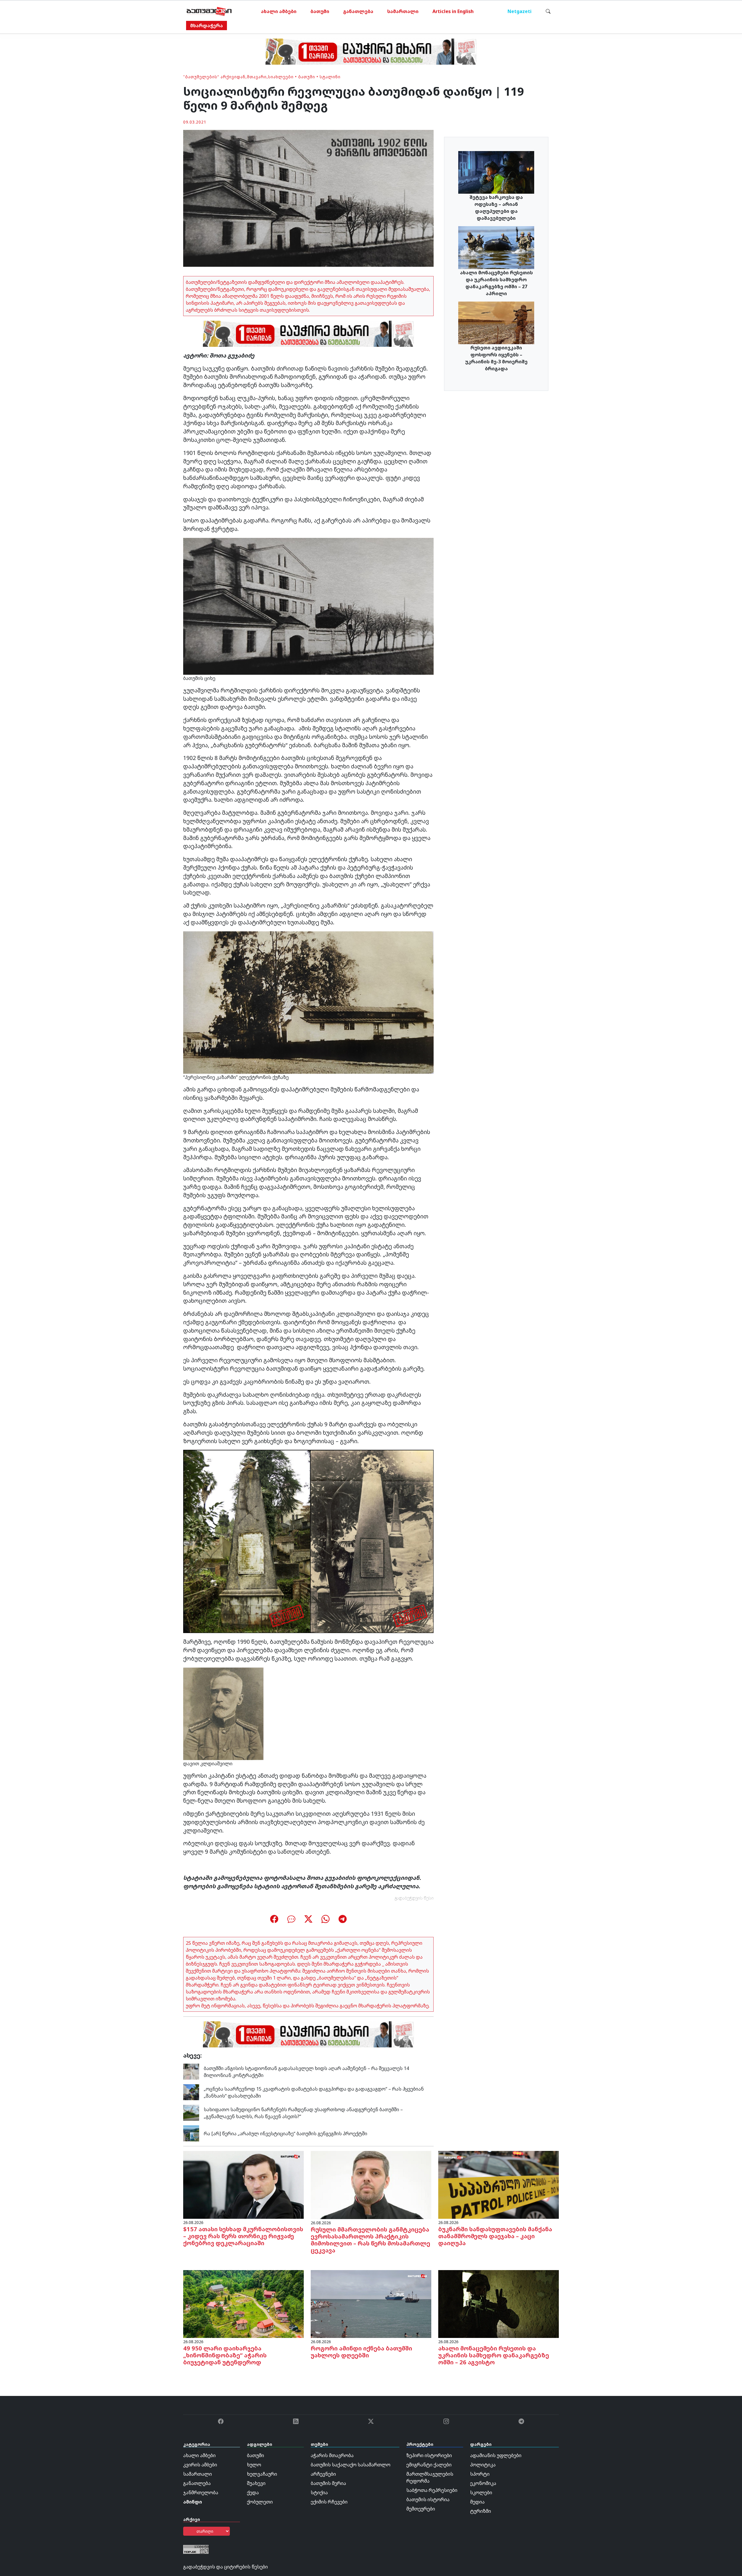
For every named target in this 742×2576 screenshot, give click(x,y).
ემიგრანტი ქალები (429, 2465)
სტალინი (330, 77)
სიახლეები (281, 77)
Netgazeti (520, 11)
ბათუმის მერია (328, 2483)
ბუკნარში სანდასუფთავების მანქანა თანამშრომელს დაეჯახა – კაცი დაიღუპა (495, 2236)
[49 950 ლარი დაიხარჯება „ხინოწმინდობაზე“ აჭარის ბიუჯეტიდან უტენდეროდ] (243, 2304)
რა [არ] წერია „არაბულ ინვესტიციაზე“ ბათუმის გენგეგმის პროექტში (285, 2134)
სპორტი (480, 2474)
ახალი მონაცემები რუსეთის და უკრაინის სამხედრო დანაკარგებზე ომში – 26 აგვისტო (494, 2355)
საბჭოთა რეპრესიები (432, 2490)
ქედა (253, 2492)
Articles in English (453, 11)
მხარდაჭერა (207, 26)
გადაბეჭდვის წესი (414, 1898)
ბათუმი (320, 11)
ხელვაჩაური (262, 2474)
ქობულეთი (260, 2502)
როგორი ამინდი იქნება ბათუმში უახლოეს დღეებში (361, 2352)
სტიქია (319, 2492)
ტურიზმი (481, 2511)
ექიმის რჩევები (329, 2502)
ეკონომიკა (483, 2483)
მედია (477, 2502)
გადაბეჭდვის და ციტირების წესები (225, 2567)
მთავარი (257, 77)
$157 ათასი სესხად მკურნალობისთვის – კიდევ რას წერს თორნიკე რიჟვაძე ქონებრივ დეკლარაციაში (243, 2236)
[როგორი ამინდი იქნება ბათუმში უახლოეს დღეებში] (371, 2304)
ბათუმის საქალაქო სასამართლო (351, 2465)
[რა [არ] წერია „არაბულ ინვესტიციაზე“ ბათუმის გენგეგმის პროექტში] (191, 2133)
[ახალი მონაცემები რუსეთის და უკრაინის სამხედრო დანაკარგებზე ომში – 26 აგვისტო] (499, 2304)
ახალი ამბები (279, 11)
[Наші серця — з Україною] (209, 11)
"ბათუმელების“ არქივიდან (214, 77)
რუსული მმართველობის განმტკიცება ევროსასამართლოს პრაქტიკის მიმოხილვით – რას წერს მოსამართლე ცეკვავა (370, 2240)
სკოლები (481, 2492)
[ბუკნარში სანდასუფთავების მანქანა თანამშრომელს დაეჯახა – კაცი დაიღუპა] (499, 2185)
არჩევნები (323, 2474)
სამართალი (403, 11)
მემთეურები (421, 2509)
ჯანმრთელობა (201, 2492)
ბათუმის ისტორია (428, 2499)
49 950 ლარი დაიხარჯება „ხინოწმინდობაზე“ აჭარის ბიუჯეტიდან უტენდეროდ (225, 2355)
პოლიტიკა (483, 2465)
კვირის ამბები (200, 2465)
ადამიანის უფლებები (496, 2455)
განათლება (358, 11)
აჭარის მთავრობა (332, 2455)
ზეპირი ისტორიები (429, 2455)
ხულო (254, 2465)
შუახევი (256, 2483)
